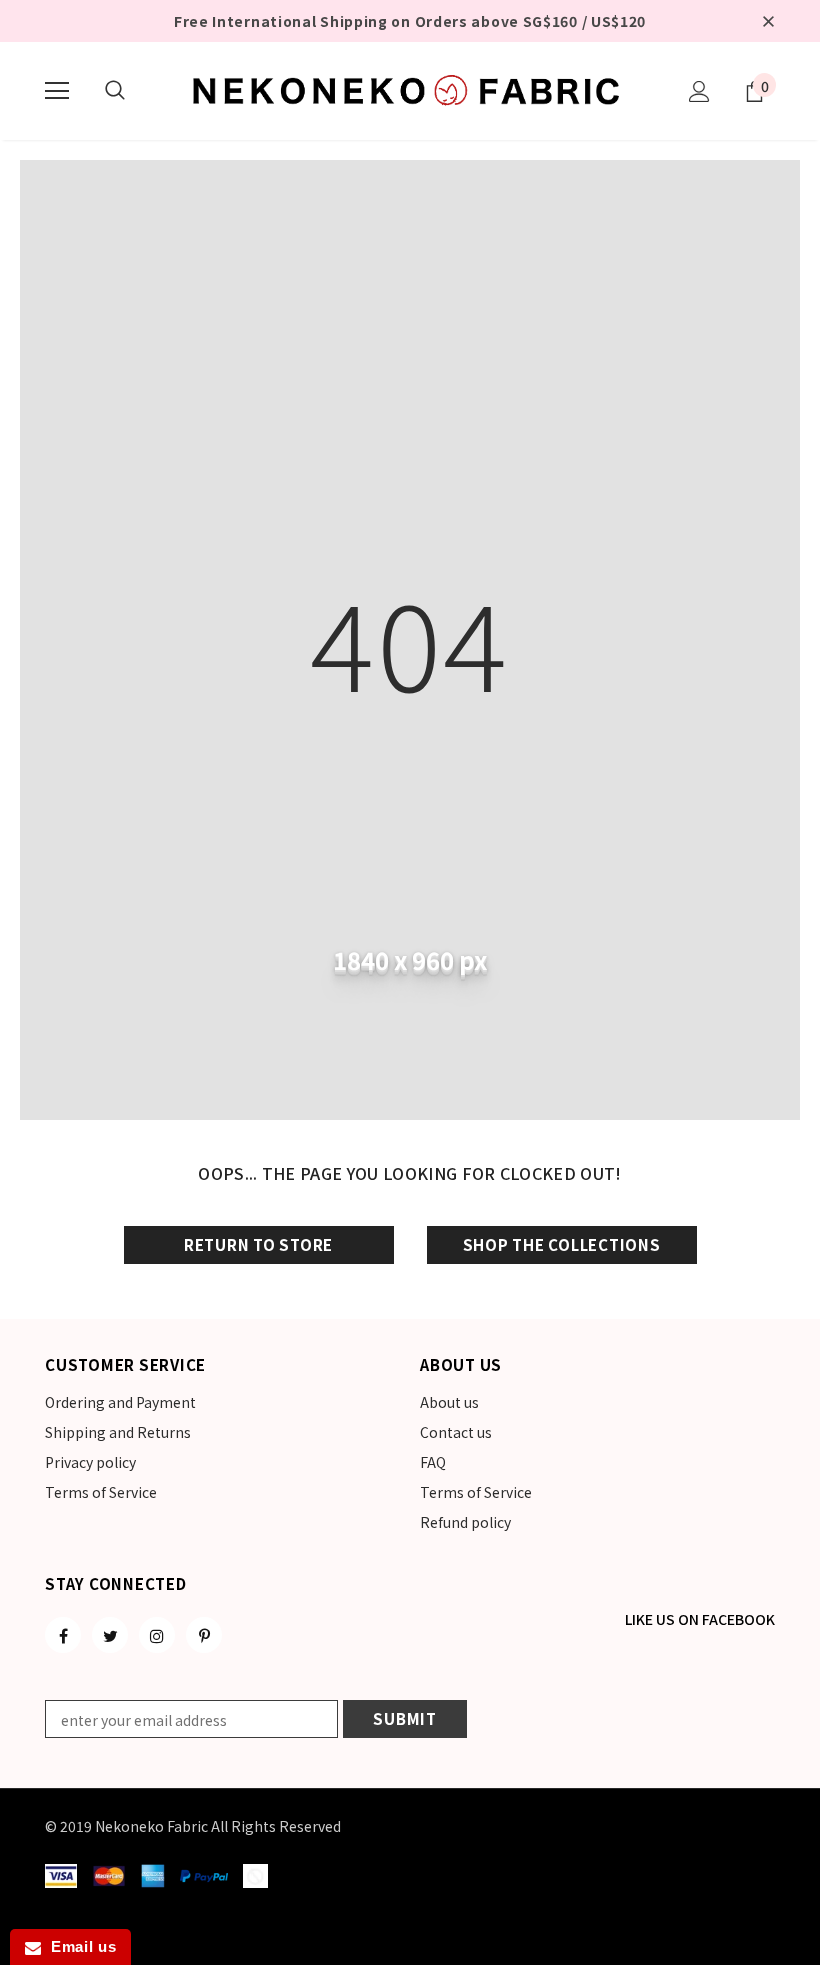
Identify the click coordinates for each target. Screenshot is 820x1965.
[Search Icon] (115, 91)
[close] (768, 21)
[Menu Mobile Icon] (57, 91)
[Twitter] (110, 1635)
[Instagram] (157, 1635)
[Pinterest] (204, 1635)
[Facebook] (63, 1635)
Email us (78, 1946)
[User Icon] (699, 91)
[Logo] (410, 90)
